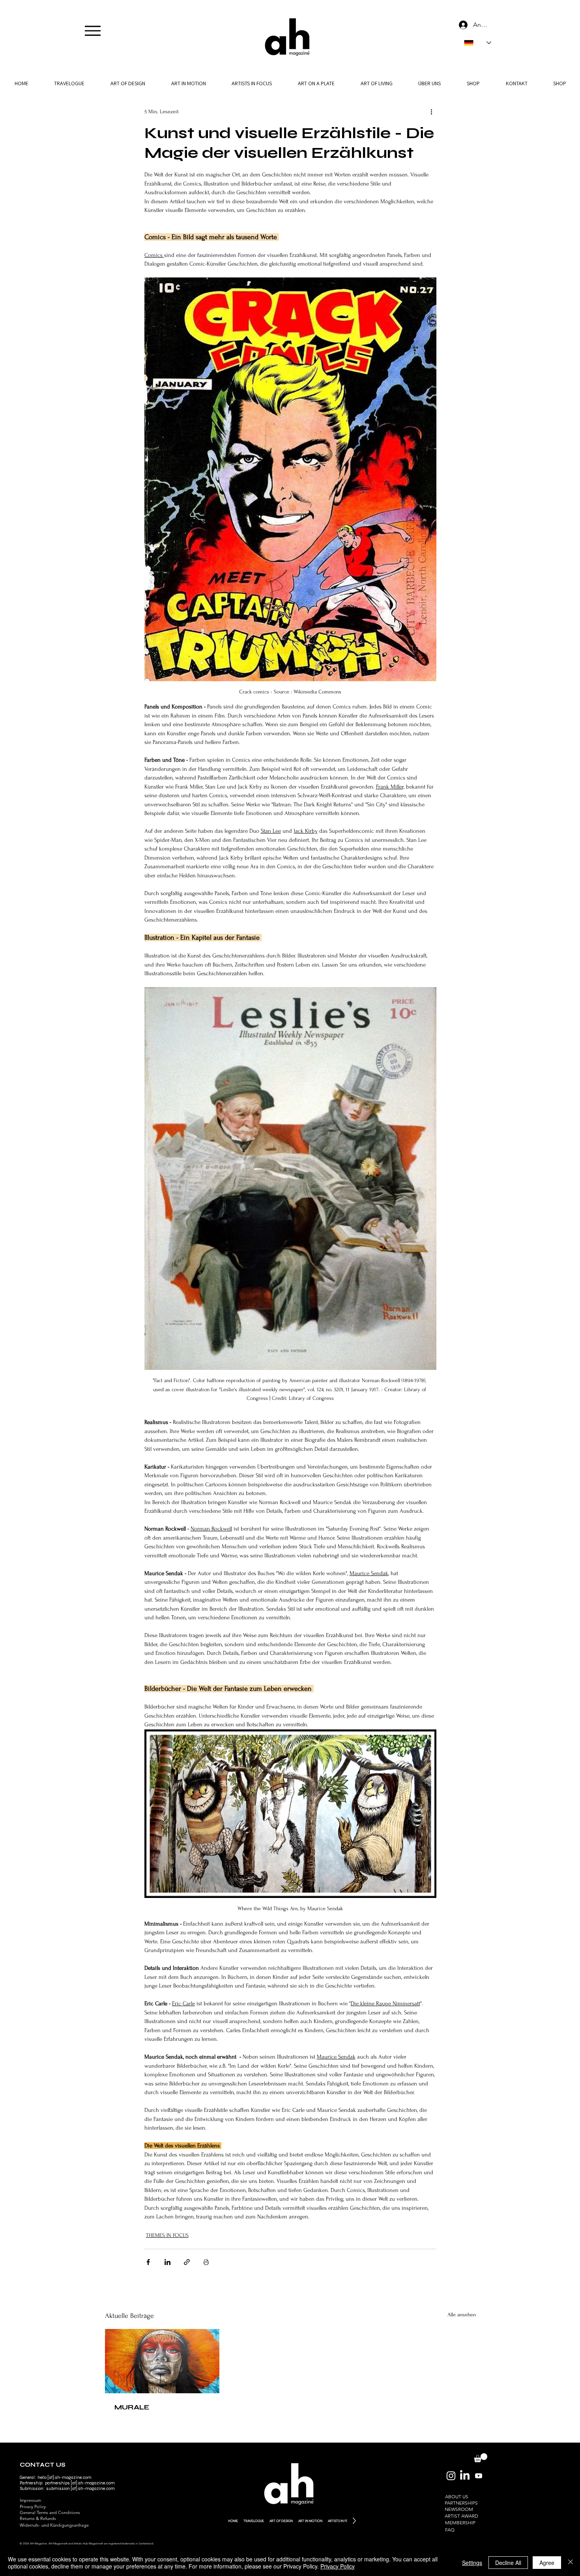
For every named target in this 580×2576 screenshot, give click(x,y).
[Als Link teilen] (187, 2262)
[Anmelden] (462, 25)
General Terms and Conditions (50, 2512)
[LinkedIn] (465, 2476)
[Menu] (93, 31)
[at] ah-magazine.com (92, 2489)
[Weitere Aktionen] (432, 111)
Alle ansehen (462, 2315)
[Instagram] (451, 2476)
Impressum (30, 2500)
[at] (74, 2483)
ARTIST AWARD (461, 2516)
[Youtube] (479, 2476)
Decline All (508, 2563)
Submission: (33, 2489)
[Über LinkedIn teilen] (167, 2262)
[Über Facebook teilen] (148, 2262)
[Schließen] (571, 2563)
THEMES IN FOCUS (167, 2235)
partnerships (57, 2483)
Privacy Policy (33, 2507)
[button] (429, 83)
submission (58, 2489)
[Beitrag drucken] (206, 2262)
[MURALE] (162, 2361)
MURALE (132, 2407)
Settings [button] (472, 2563)
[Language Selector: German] (478, 43)
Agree (547, 2563)
